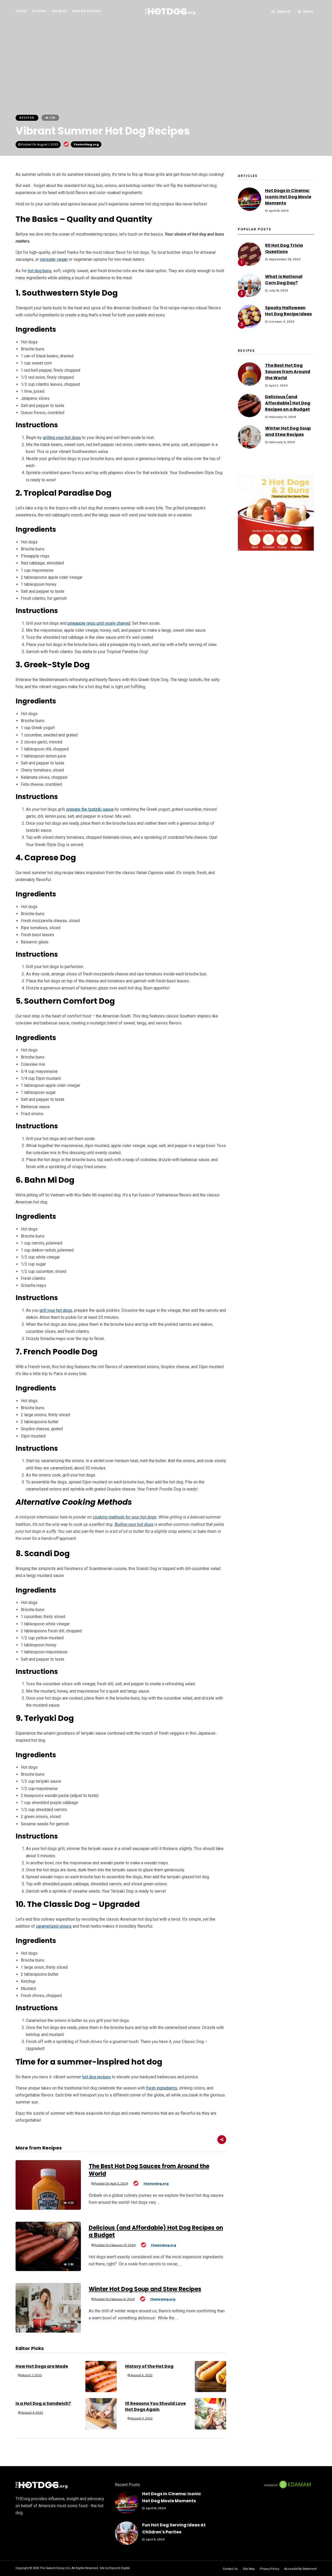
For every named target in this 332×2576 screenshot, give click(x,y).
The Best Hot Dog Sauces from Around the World (149, 2170)
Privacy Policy (269, 2569)
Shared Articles (87, 11)
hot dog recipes (96, 2077)
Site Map (249, 2569)
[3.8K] (48, 2270)
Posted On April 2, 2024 (111, 2184)
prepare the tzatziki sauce (90, 809)
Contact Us (230, 2569)
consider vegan (54, 259)
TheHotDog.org (86, 144)
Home (21, 11)
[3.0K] (48, 2331)
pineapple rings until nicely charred (99, 623)
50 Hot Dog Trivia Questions (284, 248)
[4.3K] (48, 2208)
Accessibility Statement (300, 2569)
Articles (39, 11)
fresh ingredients (162, 2088)
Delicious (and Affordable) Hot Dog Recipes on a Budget (156, 2232)
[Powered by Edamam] (287, 2488)
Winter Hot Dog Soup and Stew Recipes (145, 2289)
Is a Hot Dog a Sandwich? (43, 2403)
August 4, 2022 (32, 2413)
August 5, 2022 (141, 2375)
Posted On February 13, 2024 (115, 2245)
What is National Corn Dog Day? (284, 280)
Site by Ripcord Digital (115, 2568)
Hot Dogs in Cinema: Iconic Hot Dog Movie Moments (288, 197)
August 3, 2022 (141, 2418)
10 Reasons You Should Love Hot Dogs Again (155, 2406)
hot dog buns (40, 271)
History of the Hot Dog (149, 2366)
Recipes (59, 11)
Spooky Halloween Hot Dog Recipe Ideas (288, 311)
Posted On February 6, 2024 (114, 2299)
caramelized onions (54, 1926)
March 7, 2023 (31, 2375)
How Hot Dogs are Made (42, 2366)
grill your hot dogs (56, 1310)
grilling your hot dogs (62, 438)
